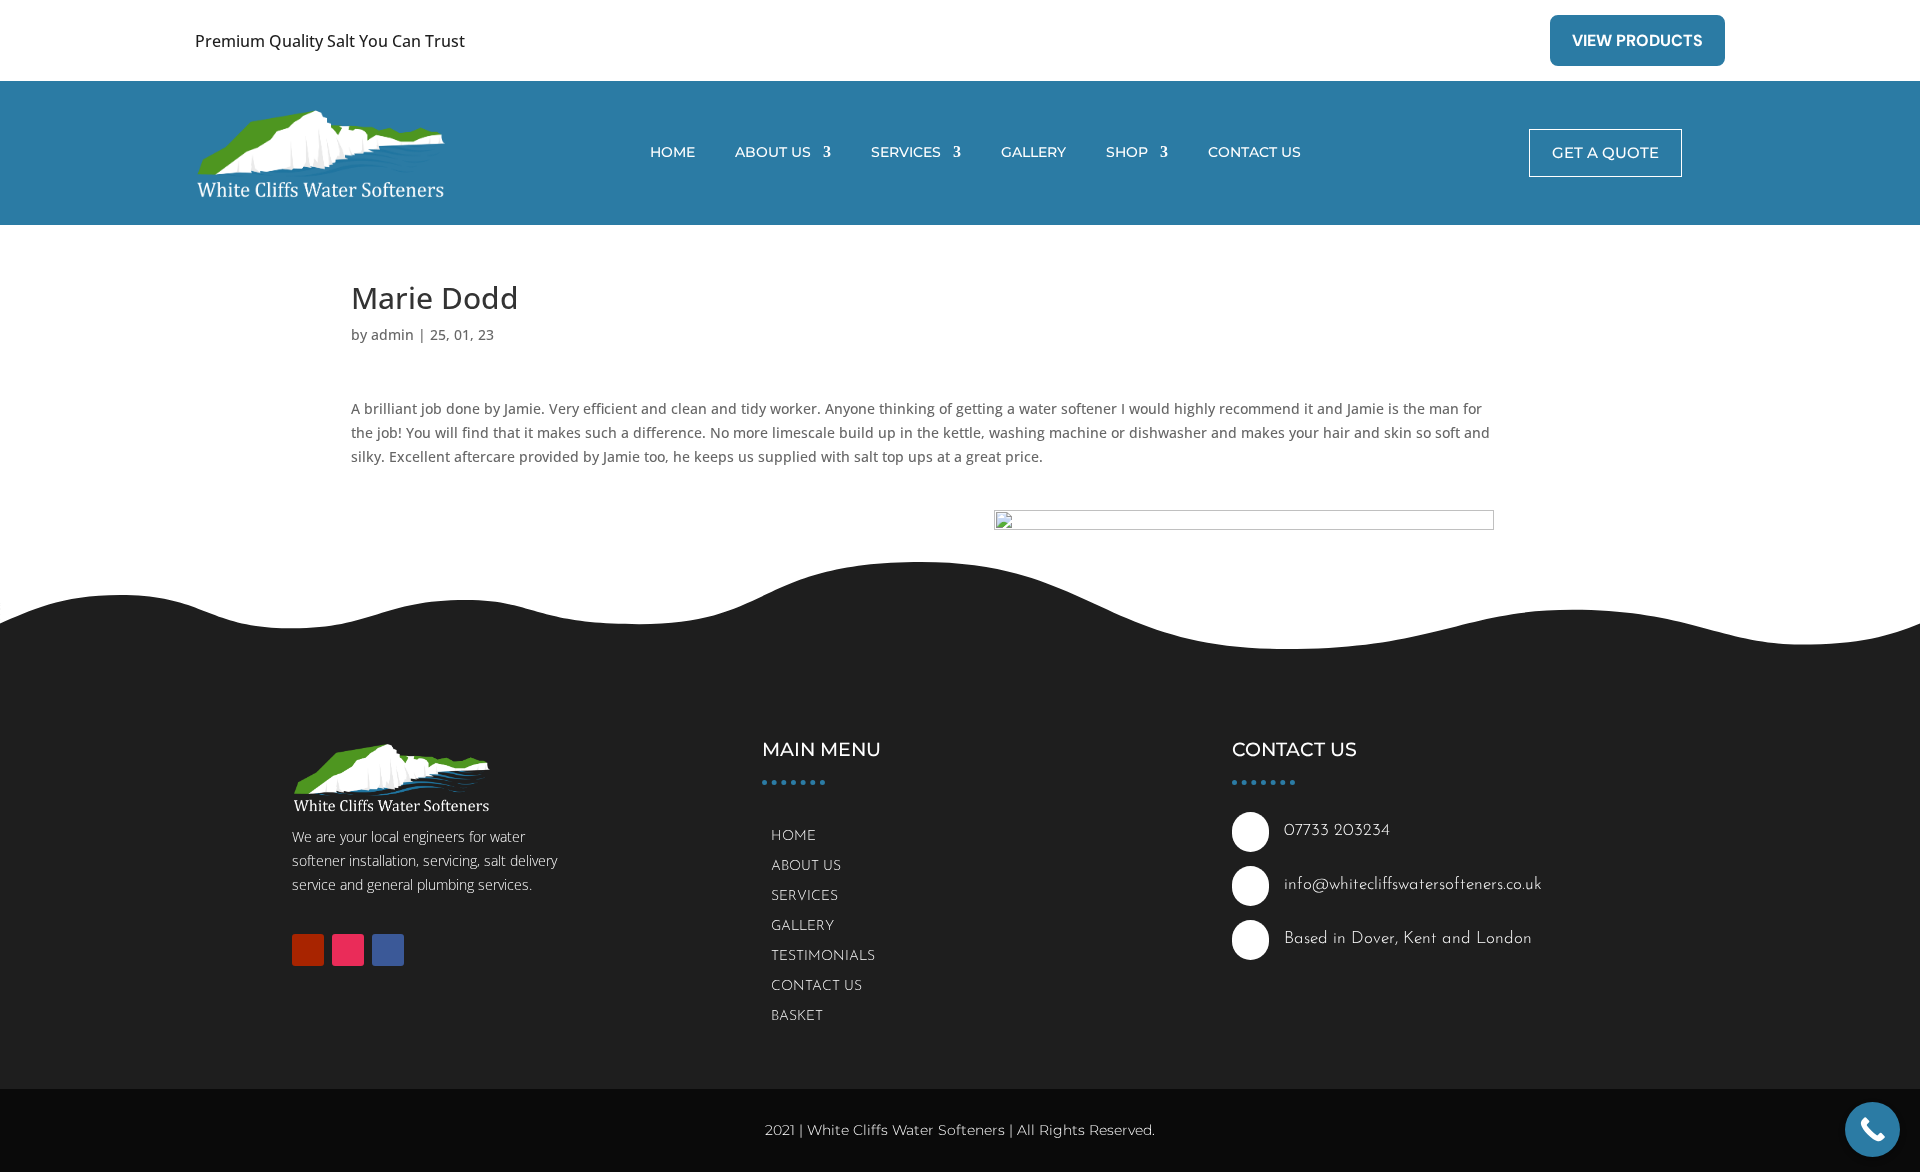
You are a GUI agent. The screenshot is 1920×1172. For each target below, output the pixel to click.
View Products (1637, 40)
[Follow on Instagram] (348, 950)
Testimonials (823, 956)
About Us (773, 153)
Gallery (1033, 153)
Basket (797, 1016)
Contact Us (1254, 153)
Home (672, 153)
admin (392, 334)
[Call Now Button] (1872, 1129)
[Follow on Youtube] (308, 950)
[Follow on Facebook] (388, 950)
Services (906, 153)
